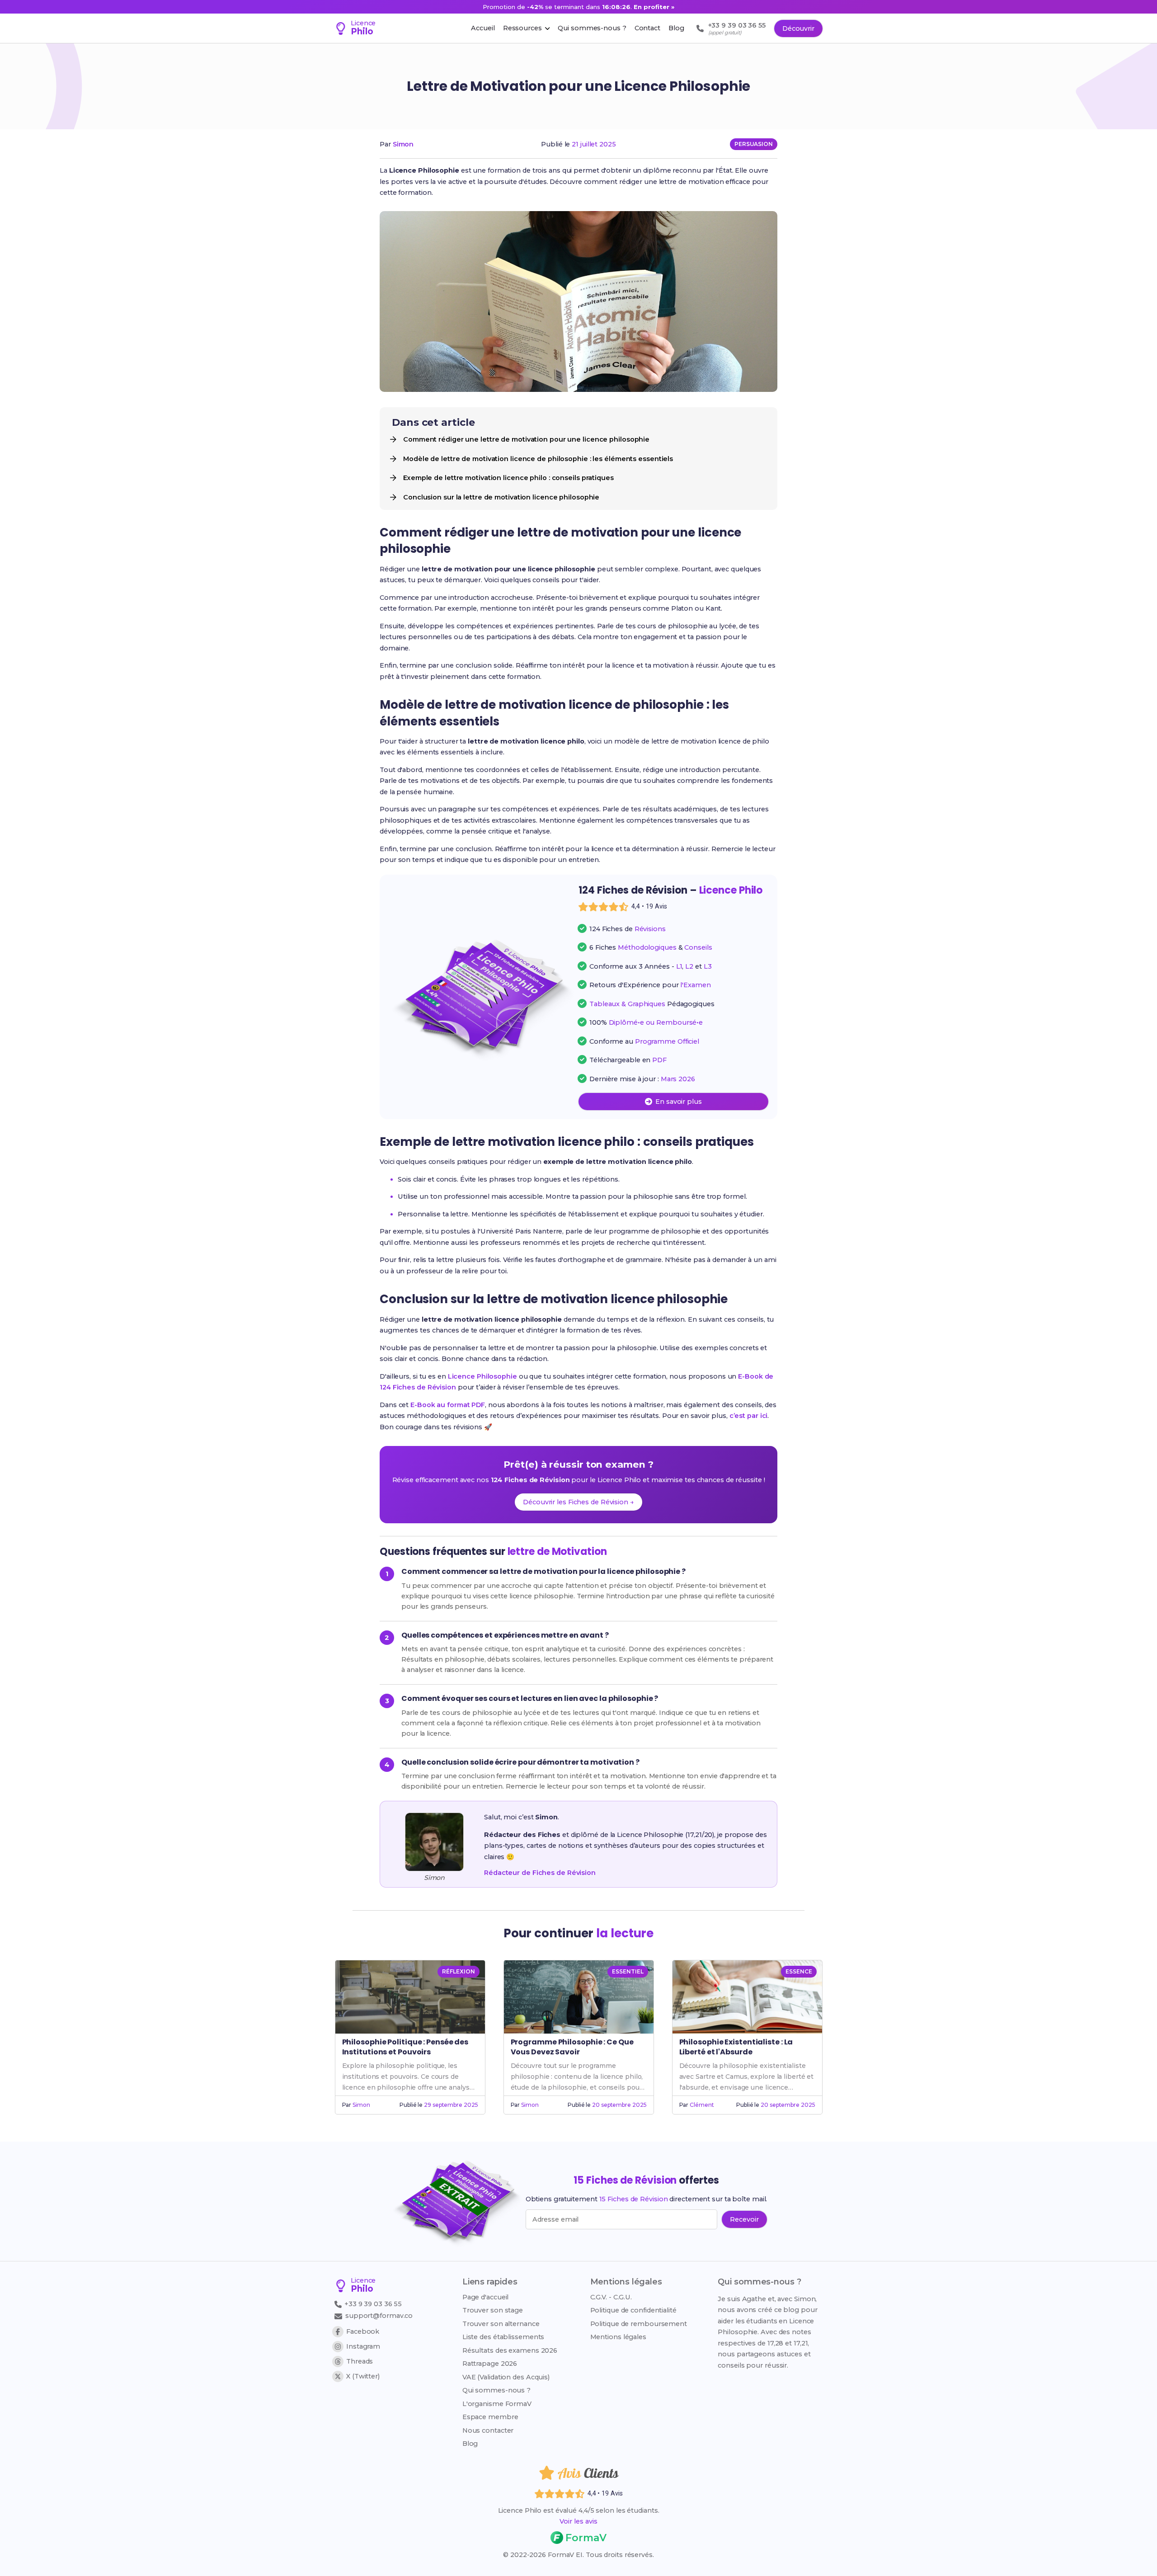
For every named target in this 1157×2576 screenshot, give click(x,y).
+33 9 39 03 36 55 (372, 2304)
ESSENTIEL (628, 1971)
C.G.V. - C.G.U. (611, 2297)
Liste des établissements (503, 2337)
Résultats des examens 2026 (510, 2350)
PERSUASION (754, 144)
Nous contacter (488, 2430)
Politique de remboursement (639, 2324)
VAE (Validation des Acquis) (506, 2377)
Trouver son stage (493, 2310)
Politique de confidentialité (633, 2310)
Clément (702, 2105)
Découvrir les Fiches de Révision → (578, 1502)
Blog (470, 2444)
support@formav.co (379, 2316)
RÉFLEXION (458, 1971)
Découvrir (798, 28)
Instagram (363, 2346)
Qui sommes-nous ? (496, 2390)
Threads (360, 2361)
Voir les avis (578, 2521)
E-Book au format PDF (448, 1405)
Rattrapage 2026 (490, 2364)
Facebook (363, 2331)
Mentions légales (618, 2337)
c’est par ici (749, 1416)
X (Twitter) (363, 2376)
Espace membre (490, 2417)
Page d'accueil (486, 2297)
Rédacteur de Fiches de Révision (540, 1873)
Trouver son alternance (501, 2324)
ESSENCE (799, 1971)
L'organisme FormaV (497, 2404)
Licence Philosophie (482, 1376)
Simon (403, 144)
